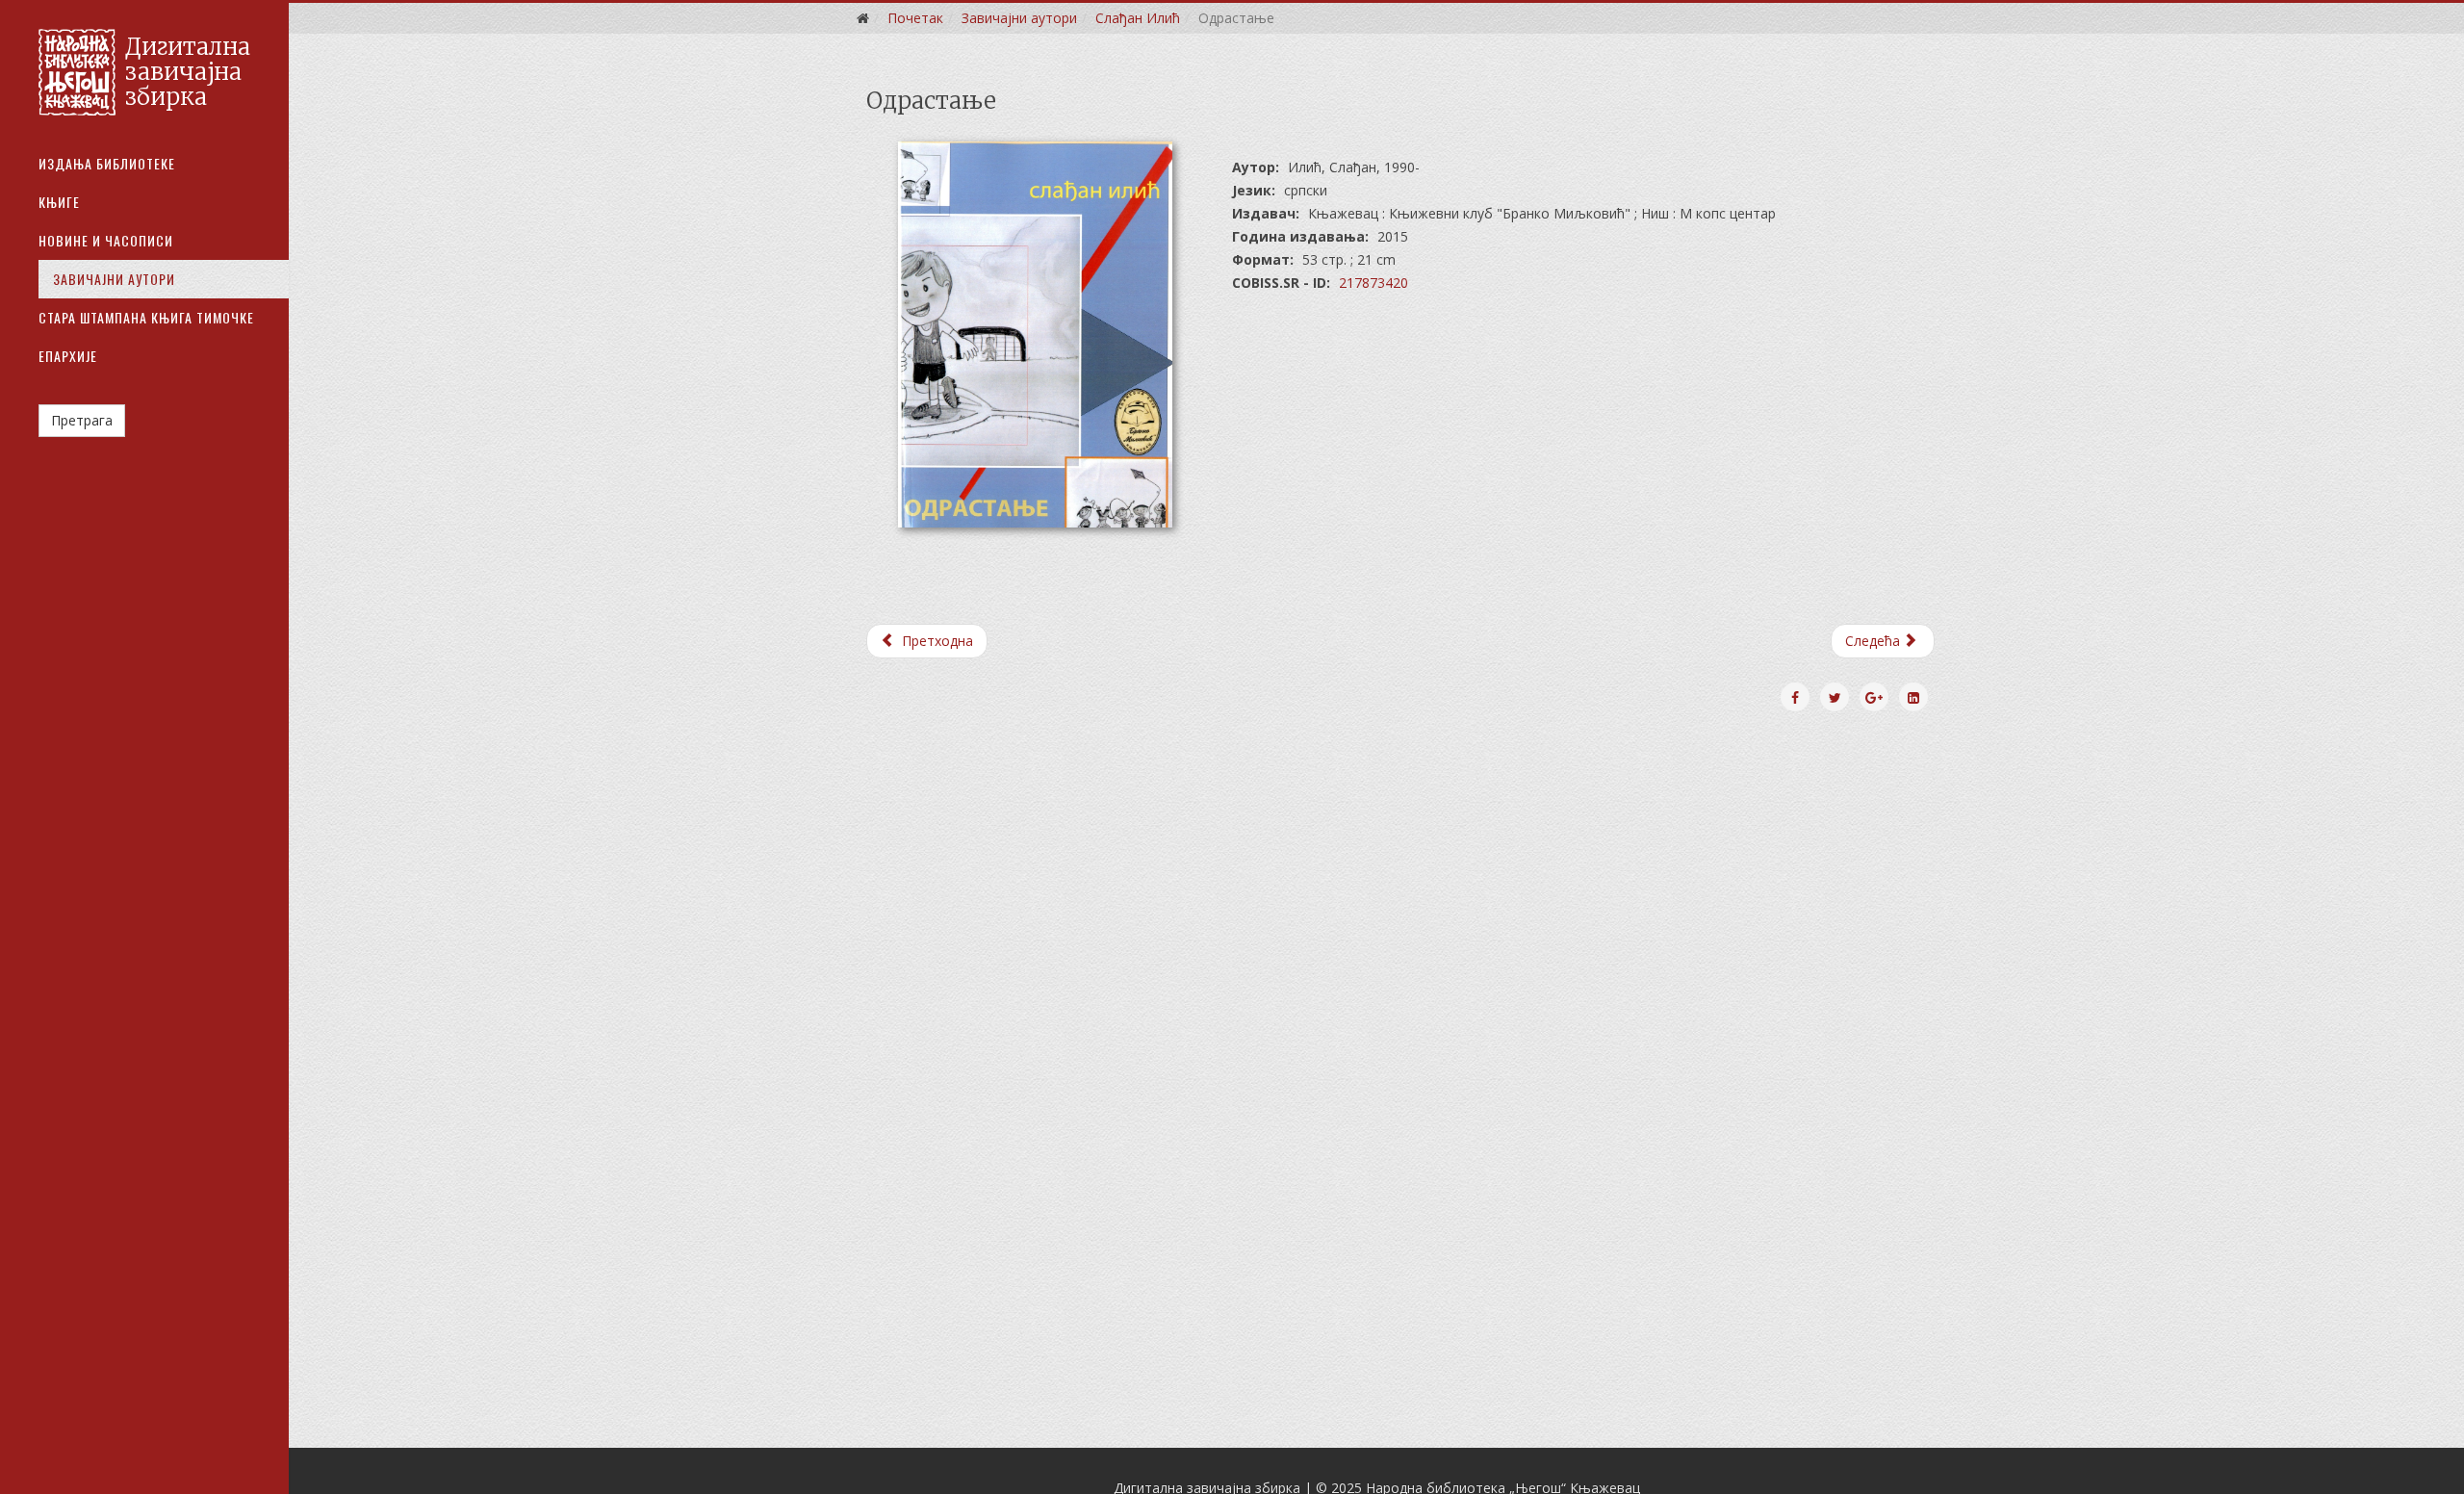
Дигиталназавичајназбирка (188, 72)
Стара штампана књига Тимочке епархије (146, 336)
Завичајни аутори (114, 279)
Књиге (59, 202)
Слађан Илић (1138, 18)
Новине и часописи (106, 240)
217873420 (1373, 283)
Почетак (915, 18)
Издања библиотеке (107, 163)
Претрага (82, 420)
